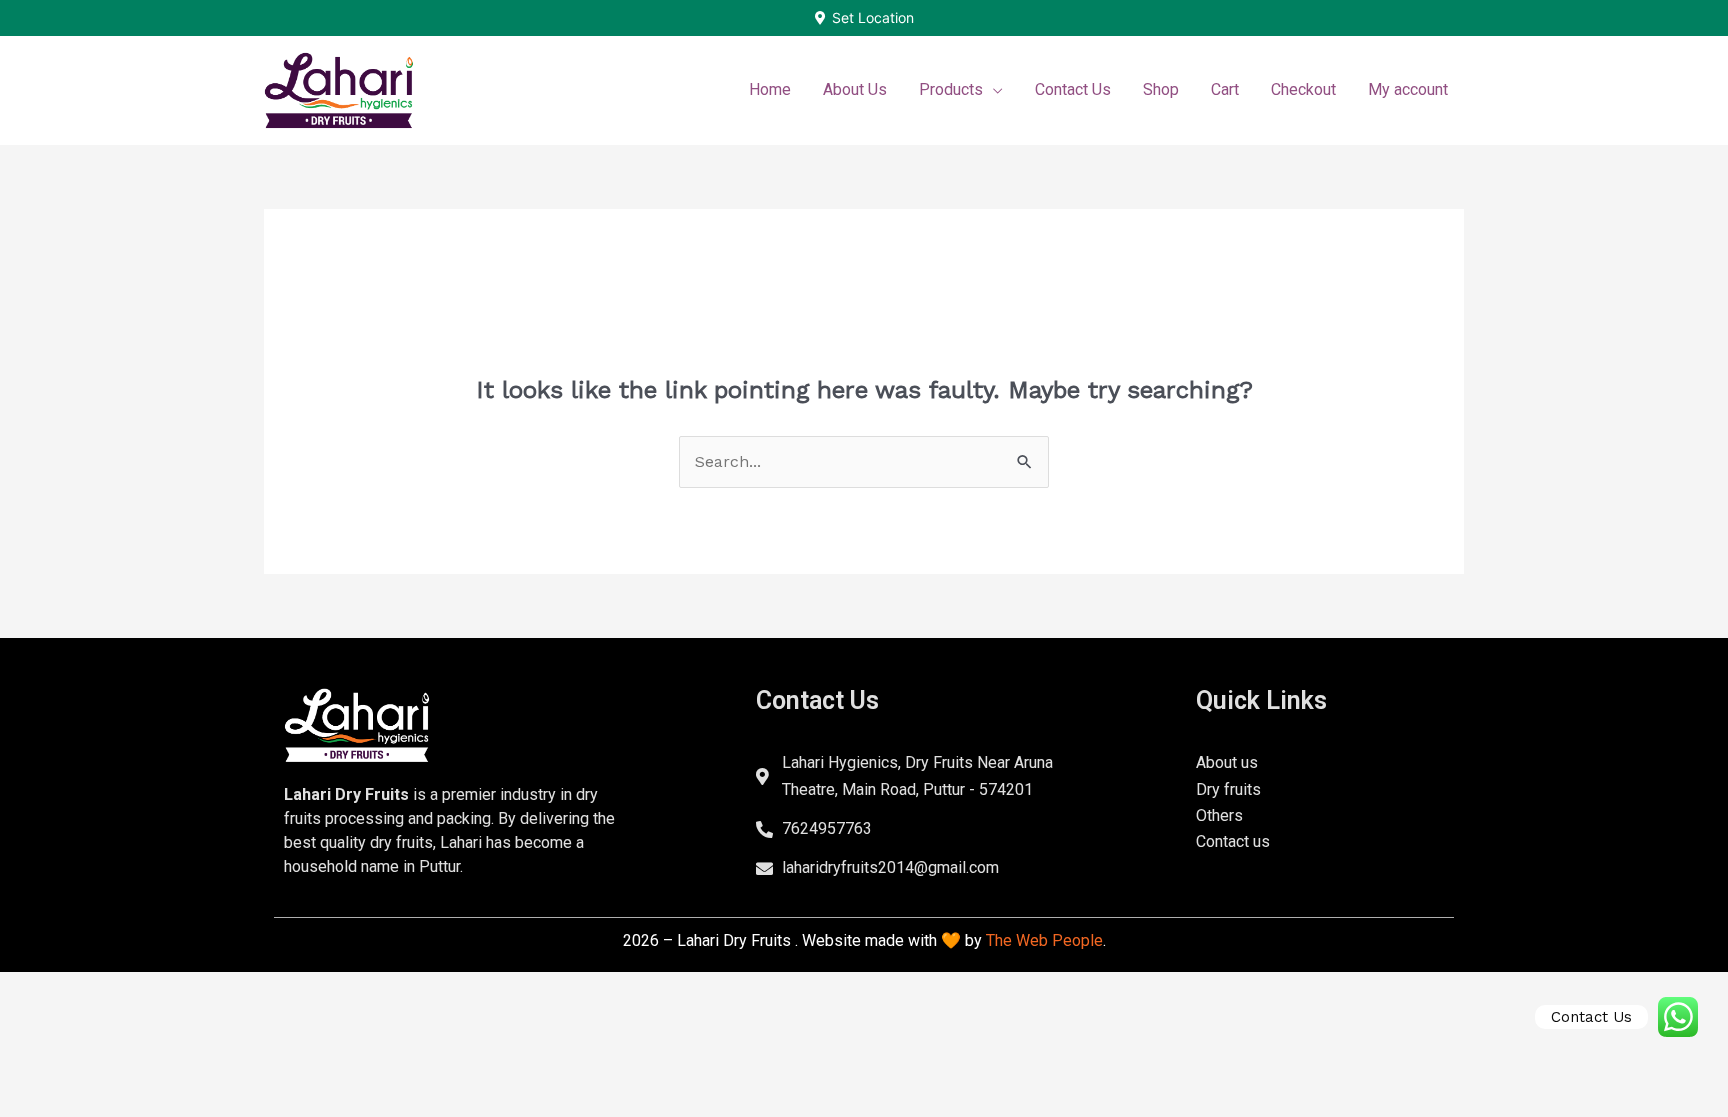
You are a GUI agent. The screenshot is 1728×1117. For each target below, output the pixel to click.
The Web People (1044, 940)
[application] (993, 90)
